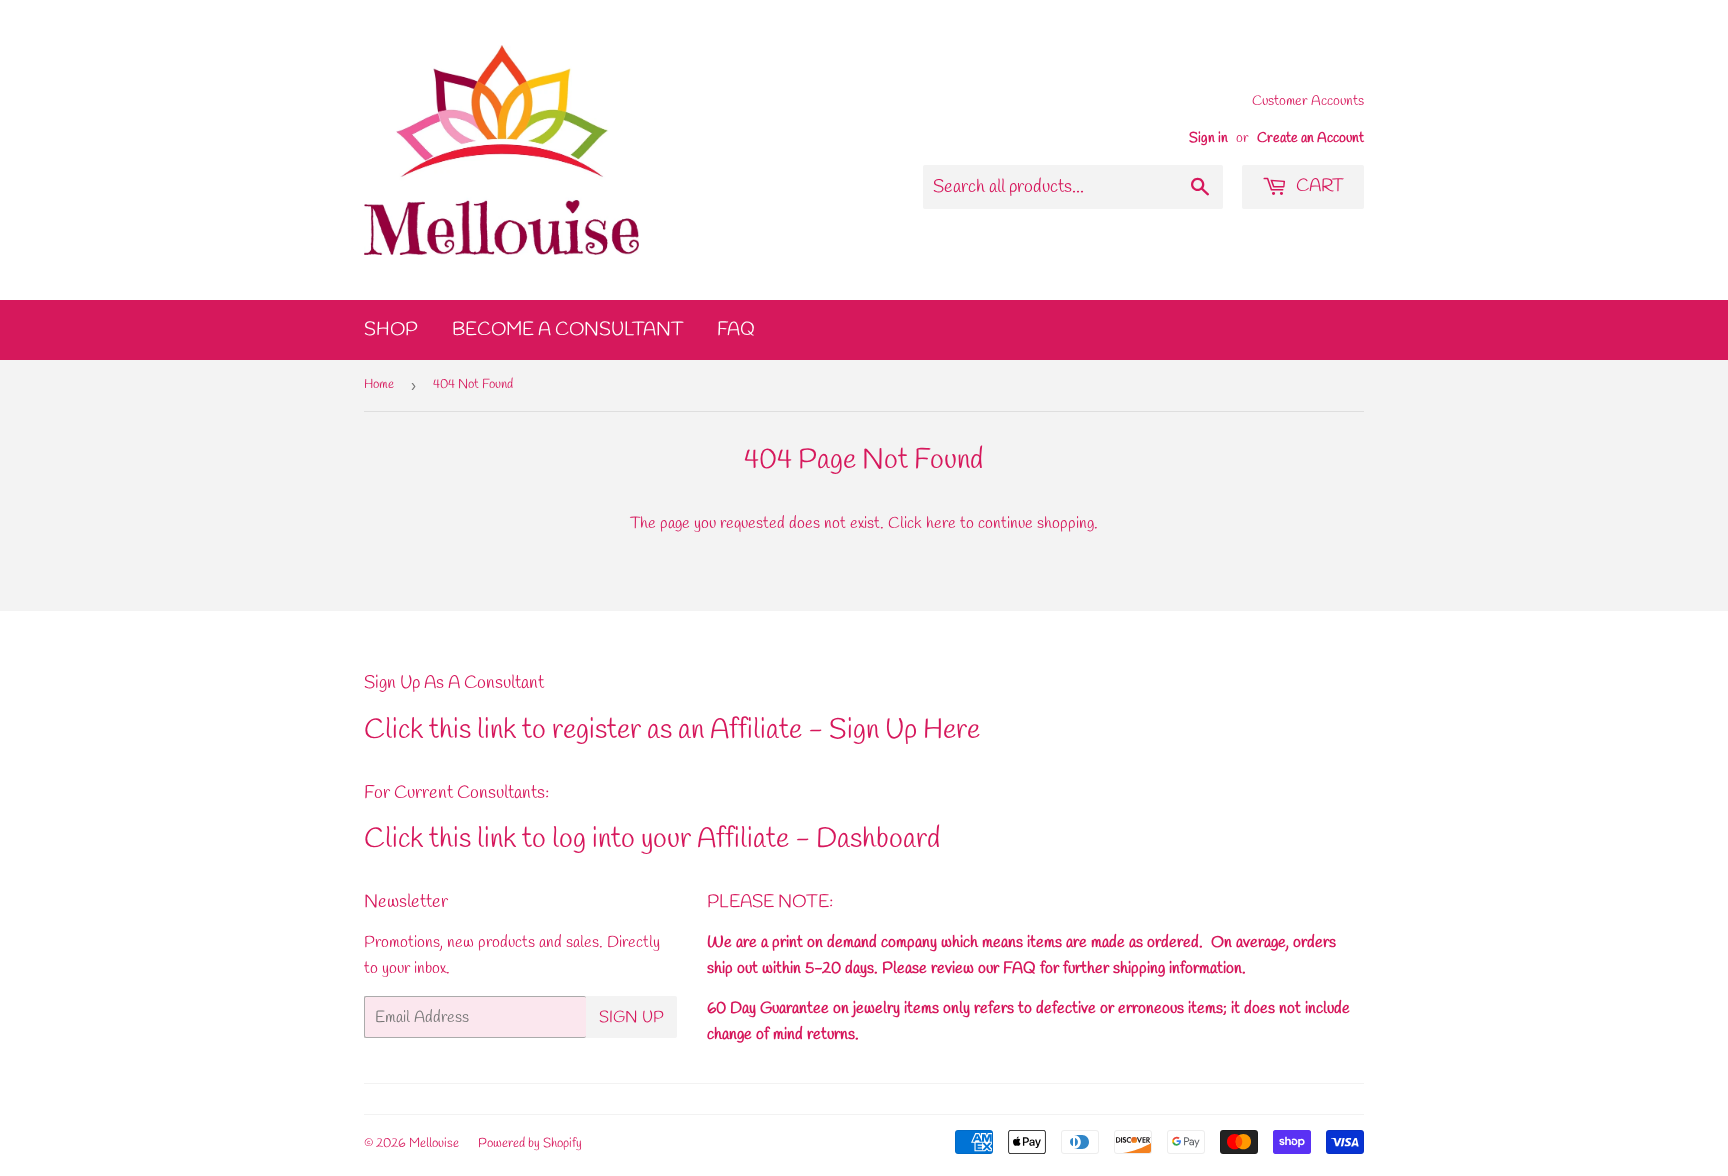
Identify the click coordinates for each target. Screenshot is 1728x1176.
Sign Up (631, 1017)
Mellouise (434, 1143)
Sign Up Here (904, 730)
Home (379, 384)
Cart (1318, 186)
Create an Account (1310, 138)
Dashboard (878, 839)
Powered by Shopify (530, 1143)
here (941, 523)
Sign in (1208, 138)
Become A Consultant (567, 330)
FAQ (736, 330)
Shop (391, 330)
